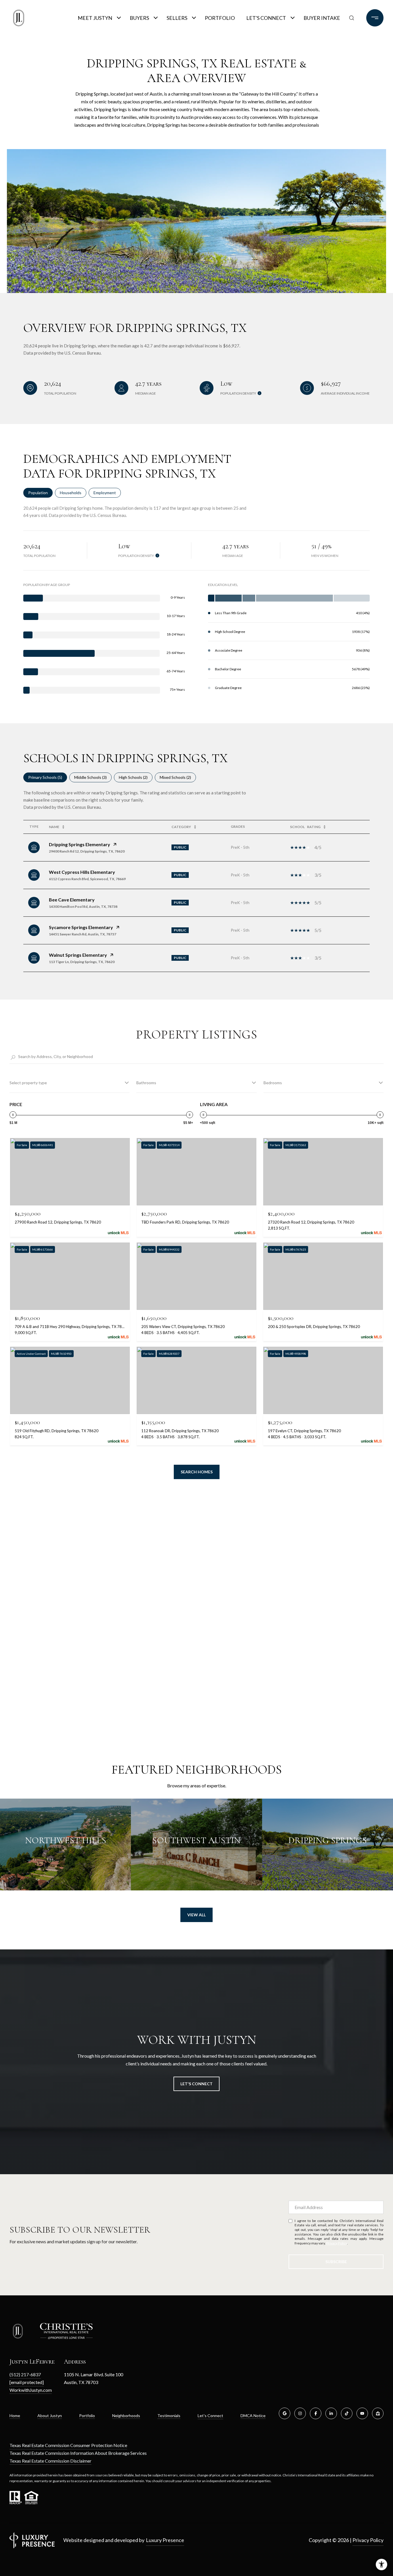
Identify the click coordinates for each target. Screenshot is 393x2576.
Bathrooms (146, 1083)
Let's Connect (266, 18)
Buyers (139, 18)
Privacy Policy (337, 2243)
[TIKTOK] (347, 2413)
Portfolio (220, 18)
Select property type (28, 1083)
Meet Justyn (95, 18)
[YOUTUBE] (362, 2413)
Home (15, 2416)
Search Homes (197, 1472)
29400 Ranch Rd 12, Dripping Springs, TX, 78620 (87, 851)
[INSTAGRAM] (300, 2413)
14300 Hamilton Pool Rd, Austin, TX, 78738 (83, 906)
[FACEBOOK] (316, 2413)
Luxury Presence (165, 2540)
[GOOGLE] (285, 2413)
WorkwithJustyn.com (31, 2390)
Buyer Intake (322, 18)
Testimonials (169, 2416)
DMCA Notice (253, 2416)
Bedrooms (273, 1083)
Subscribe (336, 2262)
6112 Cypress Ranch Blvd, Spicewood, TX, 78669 (87, 879)
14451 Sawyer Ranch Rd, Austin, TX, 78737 (83, 934)
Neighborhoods (126, 2416)
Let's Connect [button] (197, 2084)
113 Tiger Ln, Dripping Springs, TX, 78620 (82, 962)
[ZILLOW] (378, 2413)
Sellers (177, 18)
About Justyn (50, 2416)
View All (197, 1915)
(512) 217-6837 (25, 2374)
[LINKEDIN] (331, 2413)
